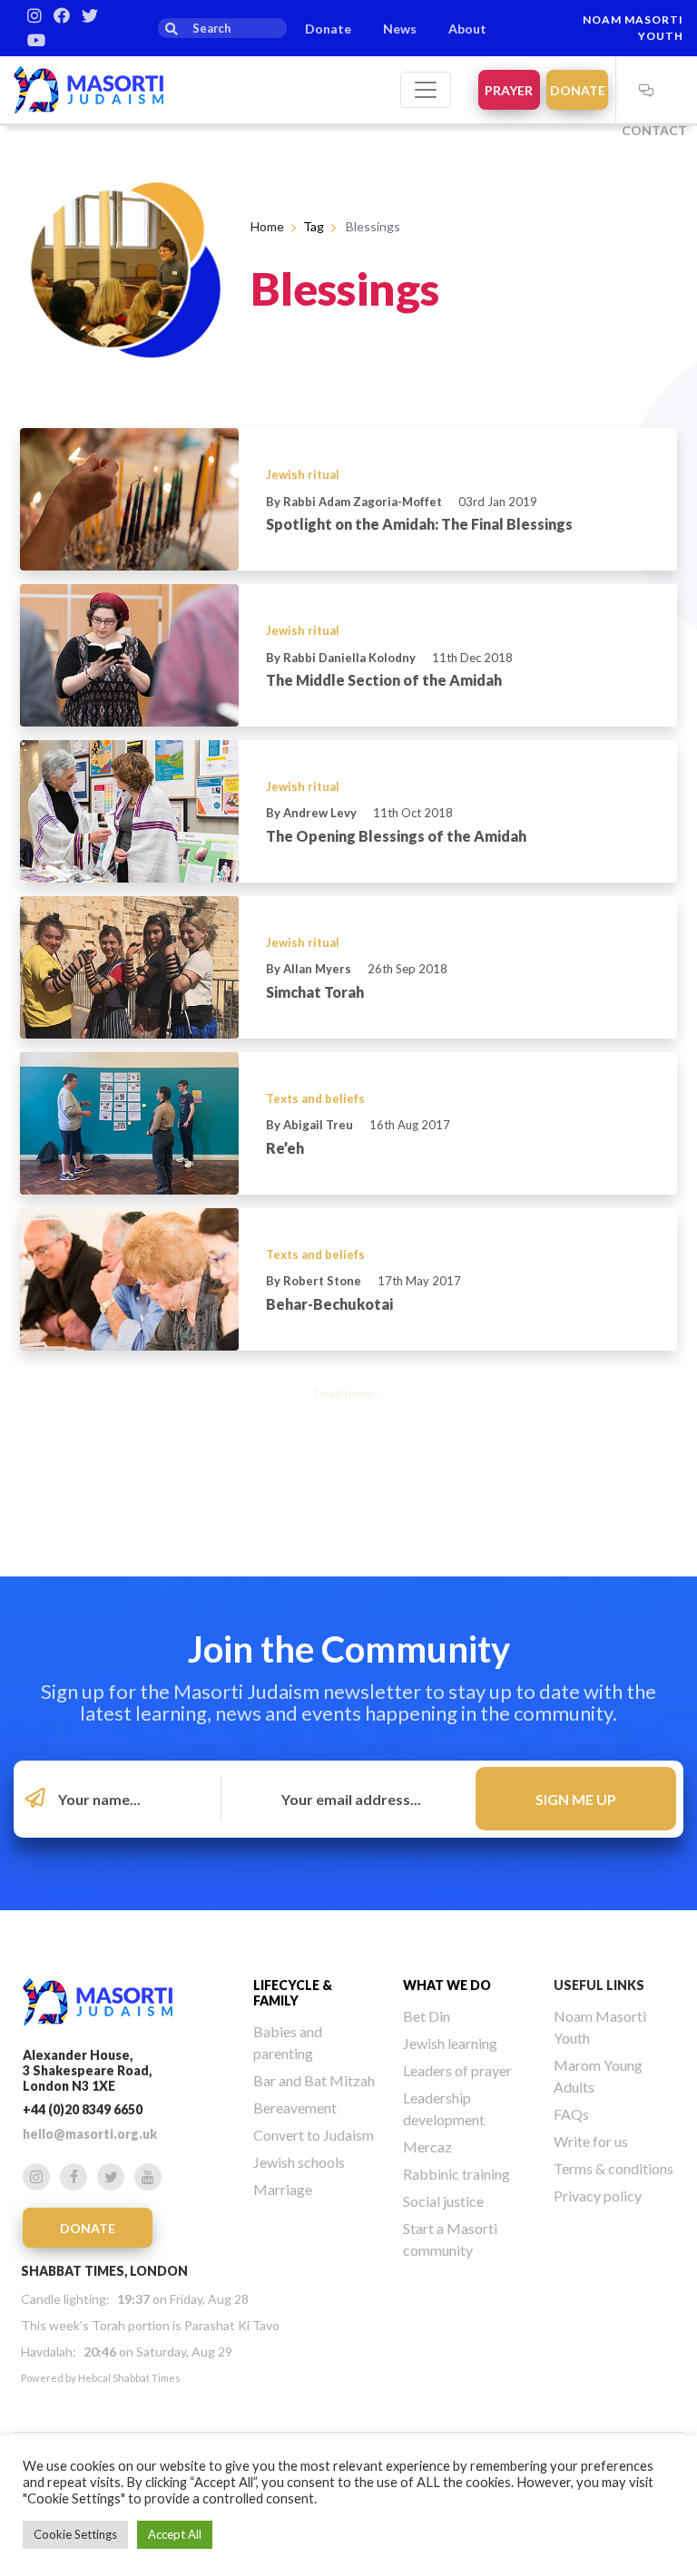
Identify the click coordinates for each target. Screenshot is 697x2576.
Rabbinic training (456, 2174)
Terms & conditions (614, 2168)
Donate (328, 29)
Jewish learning (450, 2043)
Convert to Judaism (314, 2135)
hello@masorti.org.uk (90, 2134)
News (400, 29)
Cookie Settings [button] (75, 2534)
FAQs (571, 2114)
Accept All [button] (175, 2534)
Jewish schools (299, 2162)
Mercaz (427, 2147)
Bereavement (295, 2108)
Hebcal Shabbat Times (129, 2378)
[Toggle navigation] (426, 90)
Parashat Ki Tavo (232, 2325)
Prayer (509, 90)
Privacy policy (598, 2195)
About (467, 29)
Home (267, 226)
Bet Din (427, 2016)
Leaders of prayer (457, 2070)
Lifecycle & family (293, 1993)
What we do (447, 1985)
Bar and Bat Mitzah (314, 2080)
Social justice (443, 2201)
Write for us (591, 2141)
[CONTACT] (647, 90)
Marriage (283, 2189)
